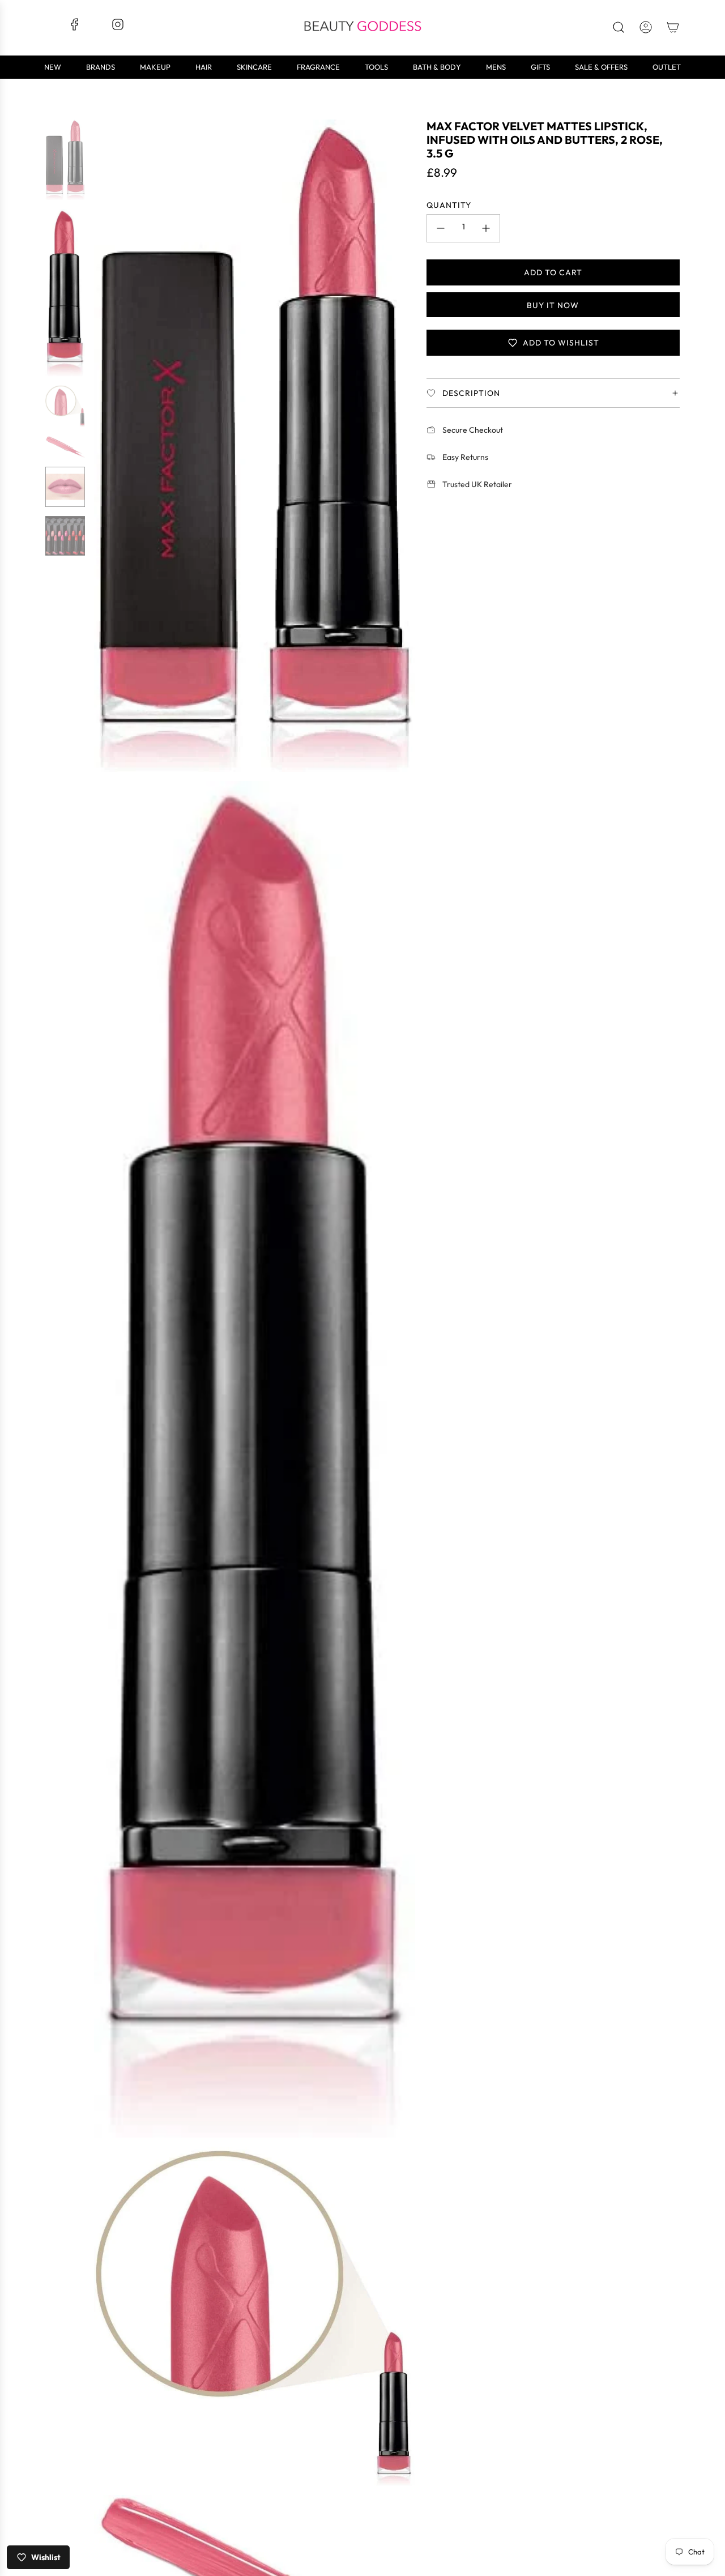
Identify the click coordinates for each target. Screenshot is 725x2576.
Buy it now (553, 305)
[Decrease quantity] (441, 228)
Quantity (449, 205)
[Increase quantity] (486, 228)
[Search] (619, 27)
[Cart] (673, 27)
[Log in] (646, 27)
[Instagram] (118, 28)
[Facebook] (75, 28)
